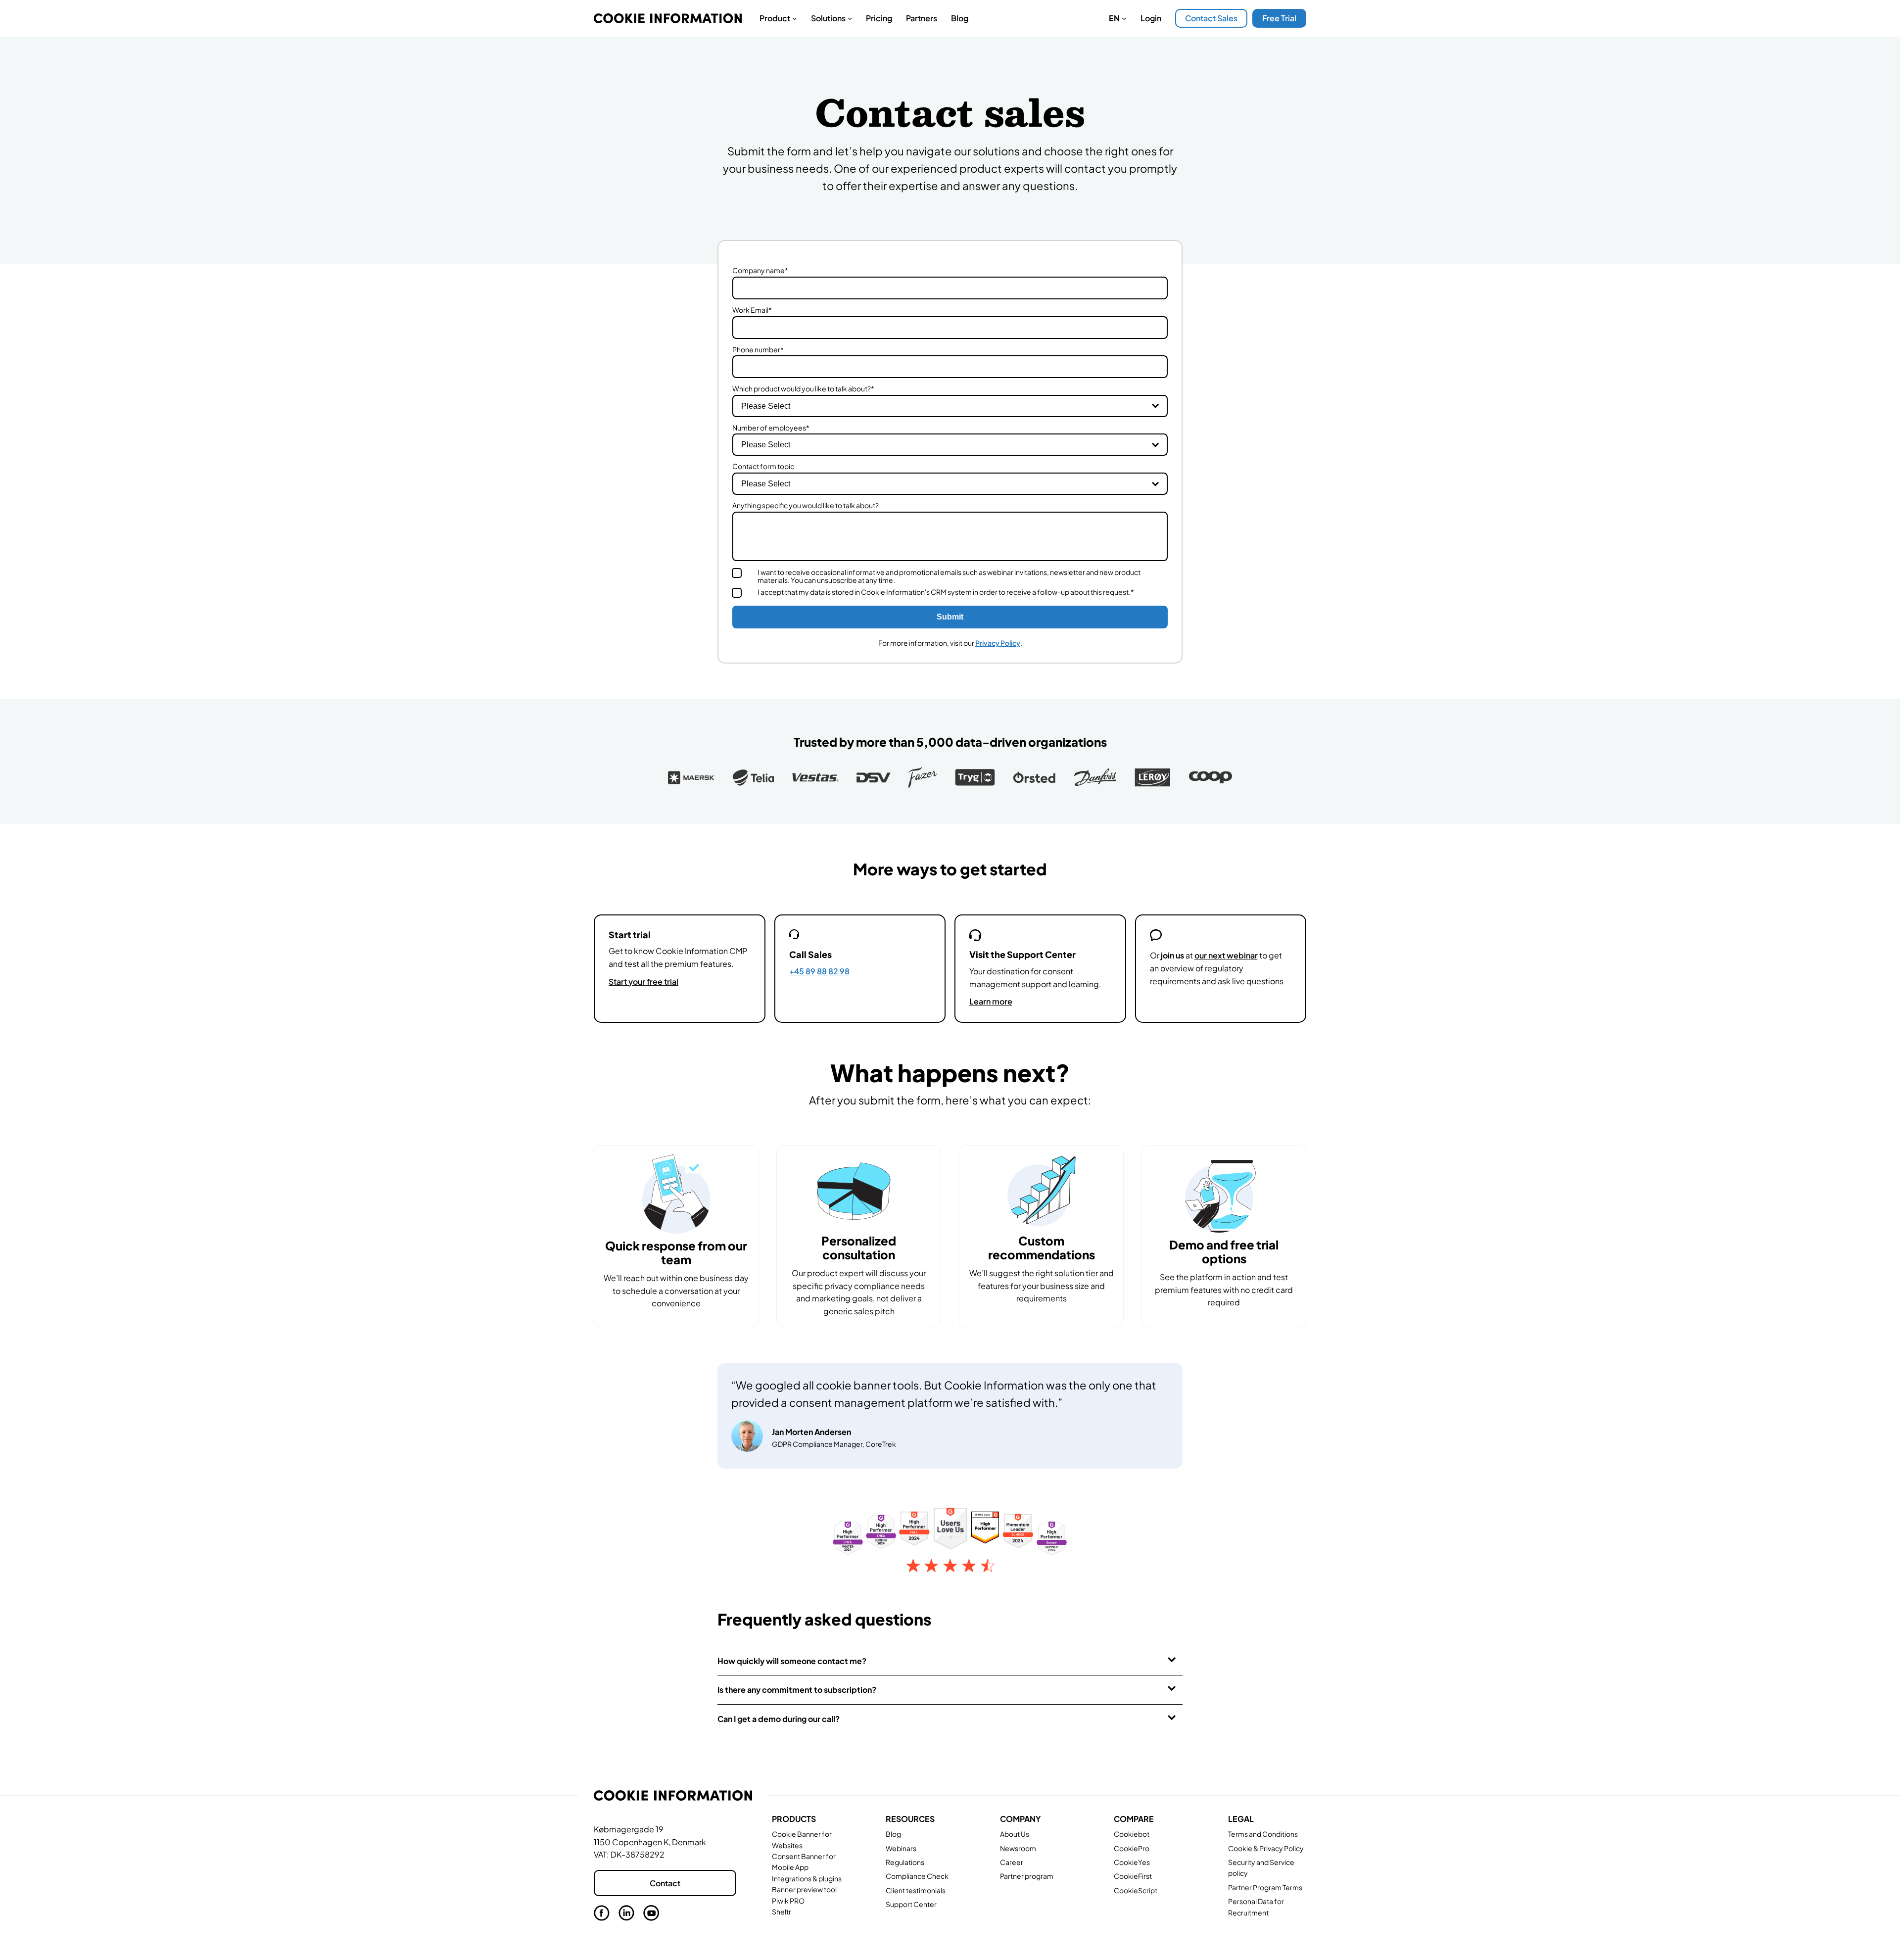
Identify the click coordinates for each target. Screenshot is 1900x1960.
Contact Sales (1211, 18)
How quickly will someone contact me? (792, 1661)
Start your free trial (643, 981)
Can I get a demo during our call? (779, 1719)
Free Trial (1279, 18)
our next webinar (1226, 955)
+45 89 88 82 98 (819, 971)
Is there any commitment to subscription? (797, 1690)
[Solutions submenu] (850, 18)
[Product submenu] (795, 18)
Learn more (991, 1001)
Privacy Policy (998, 643)
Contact (665, 1883)
